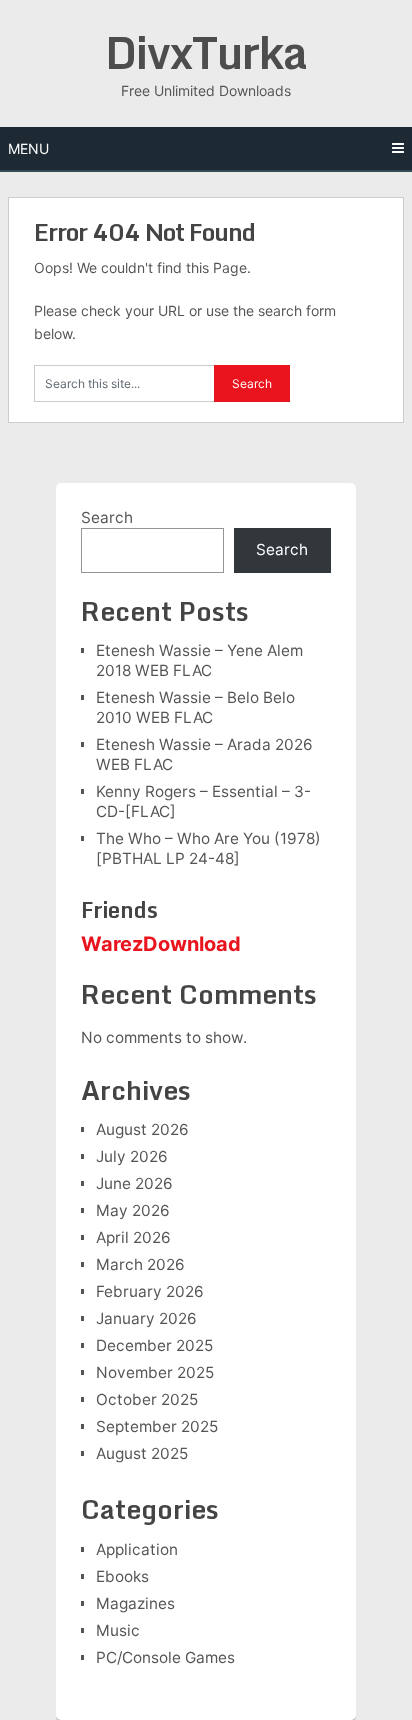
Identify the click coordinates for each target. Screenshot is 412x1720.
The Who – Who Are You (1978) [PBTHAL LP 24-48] (208, 848)
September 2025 (157, 1426)
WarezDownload (161, 944)
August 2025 (142, 1453)
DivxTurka (206, 52)
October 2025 (147, 1399)
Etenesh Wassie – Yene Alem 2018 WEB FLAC (199, 660)
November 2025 (155, 1372)
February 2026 (150, 1291)
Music (118, 1630)
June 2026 (134, 1183)
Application (137, 1549)
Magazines (135, 1603)
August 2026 (142, 1129)
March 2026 (140, 1264)
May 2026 (133, 1210)
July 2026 (132, 1156)
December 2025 (154, 1345)
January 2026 (146, 1318)
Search (107, 517)
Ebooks (122, 1576)
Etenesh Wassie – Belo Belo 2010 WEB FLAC (195, 707)
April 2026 (133, 1237)
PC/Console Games (165, 1657)
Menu (28, 148)
